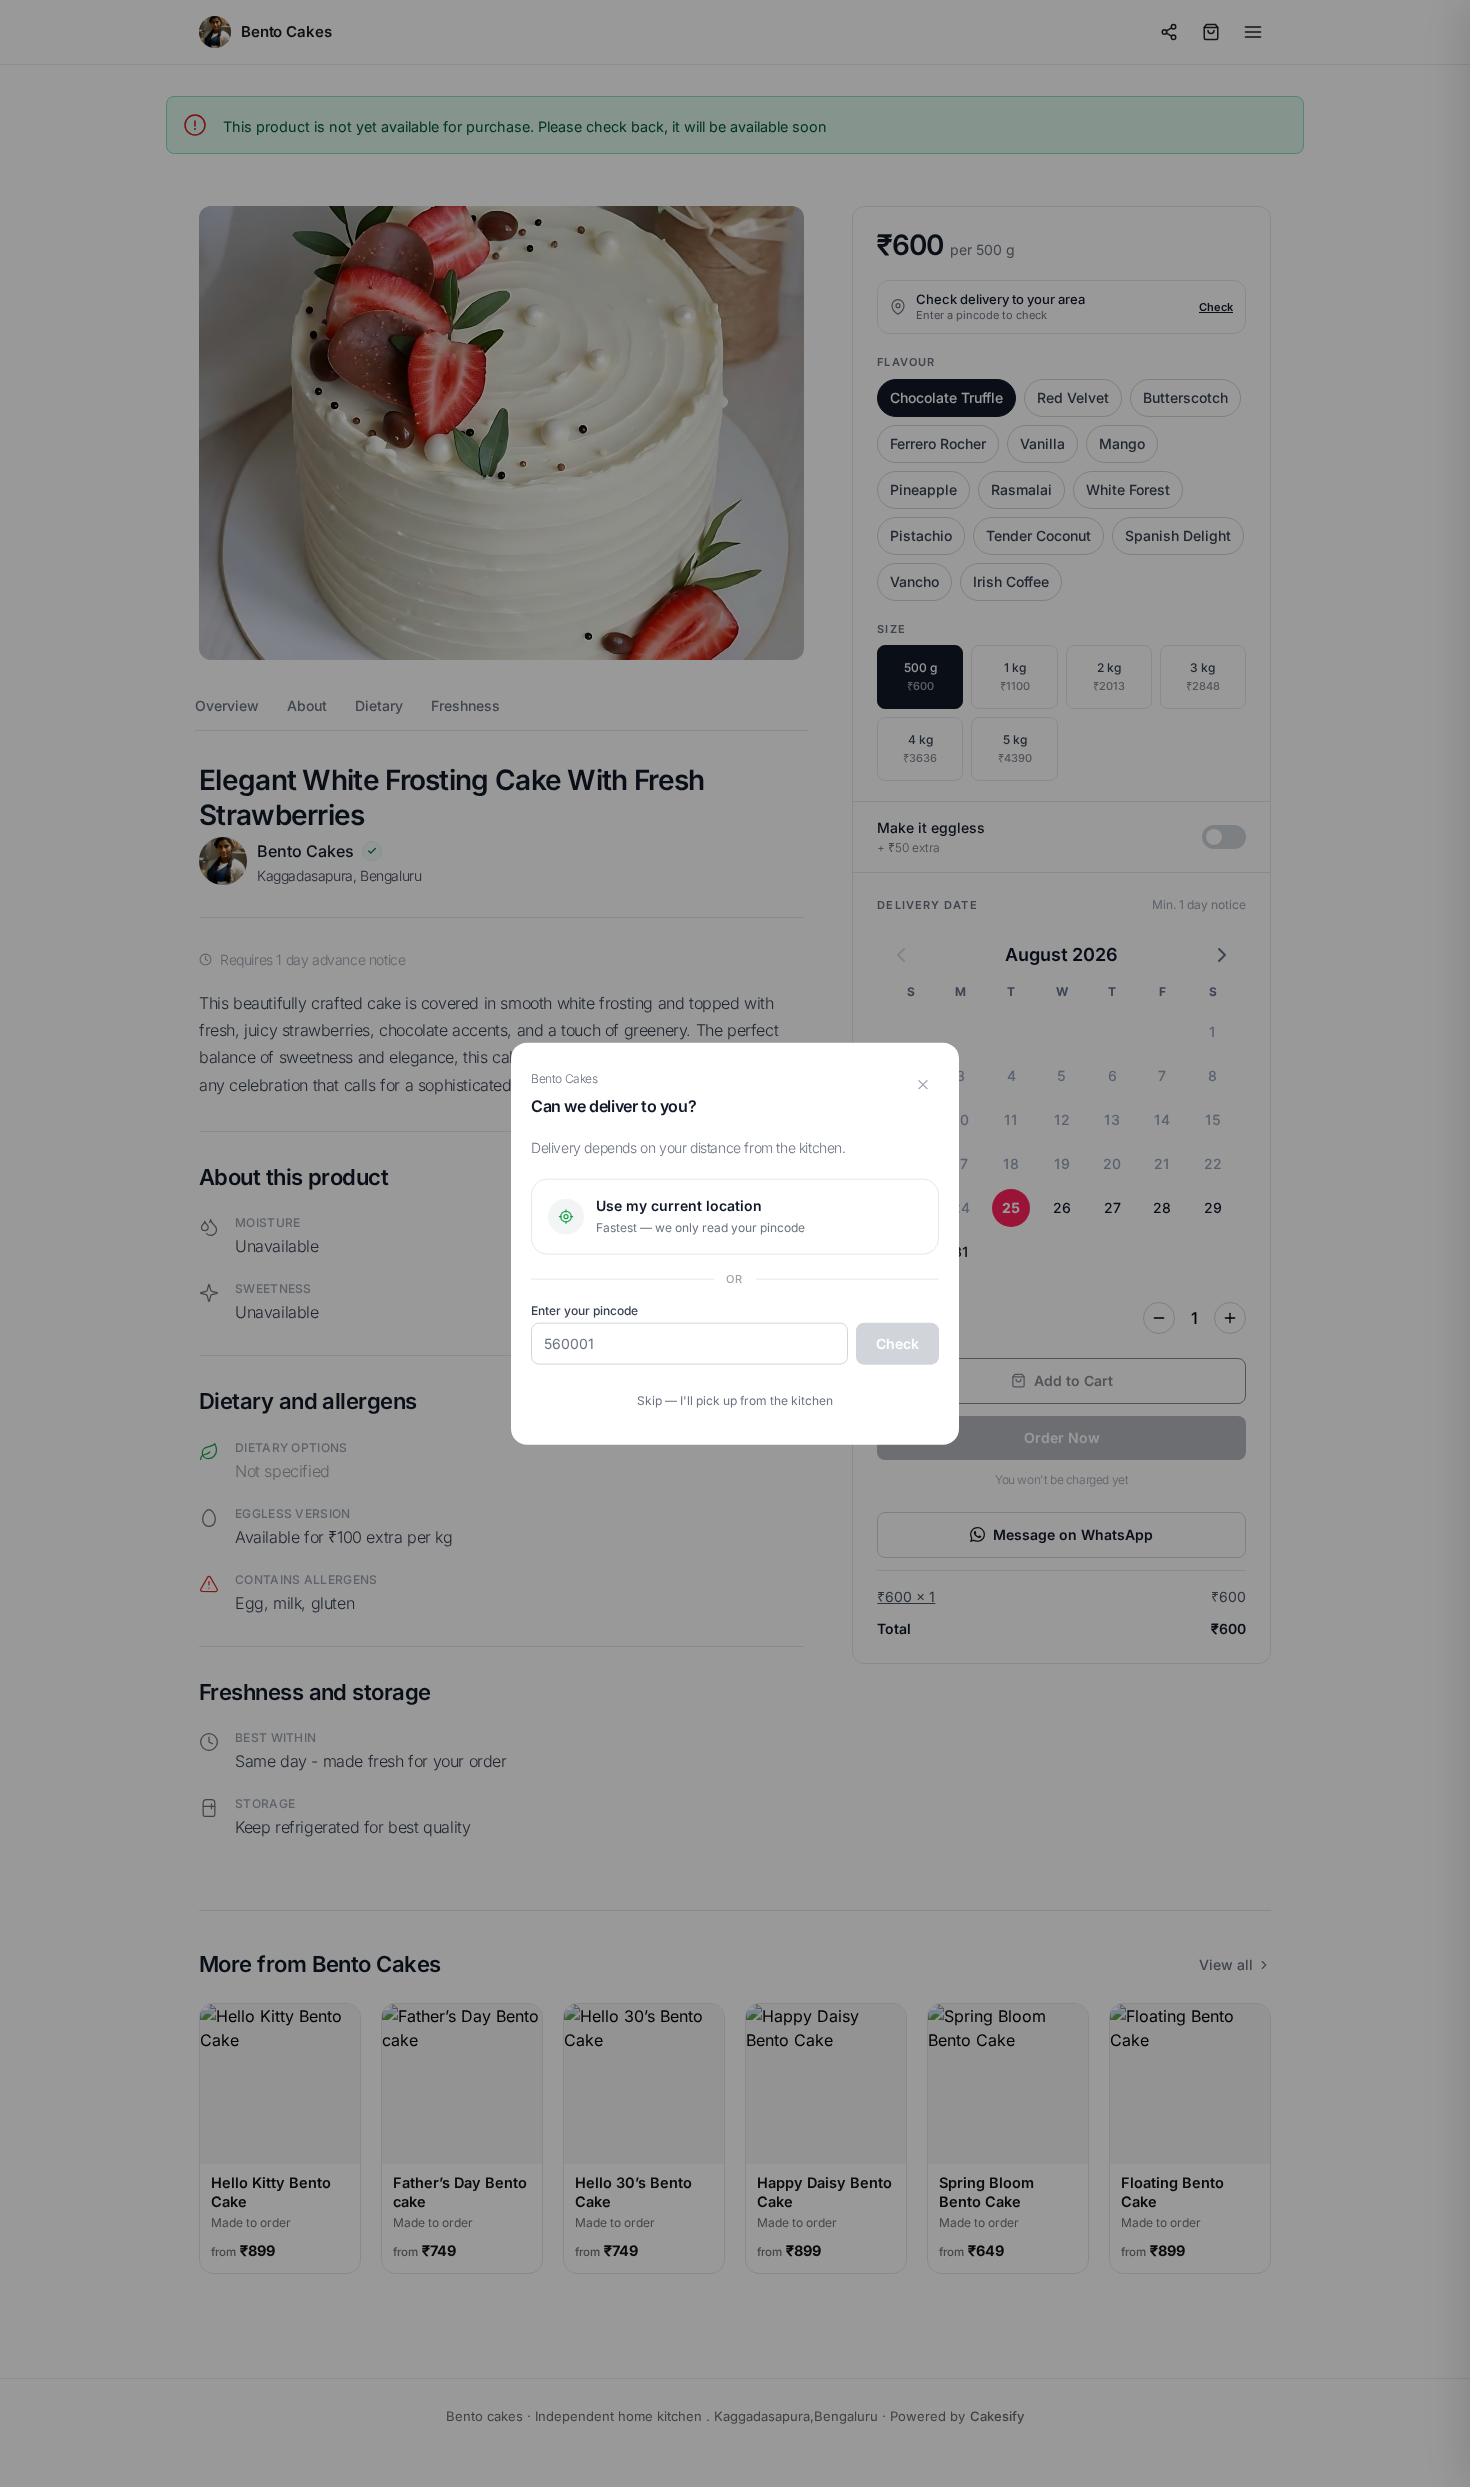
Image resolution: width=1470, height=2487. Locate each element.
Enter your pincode (584, 1310)
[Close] (923, 1084)
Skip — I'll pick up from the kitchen (735, 1400)
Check (897, 1343)
